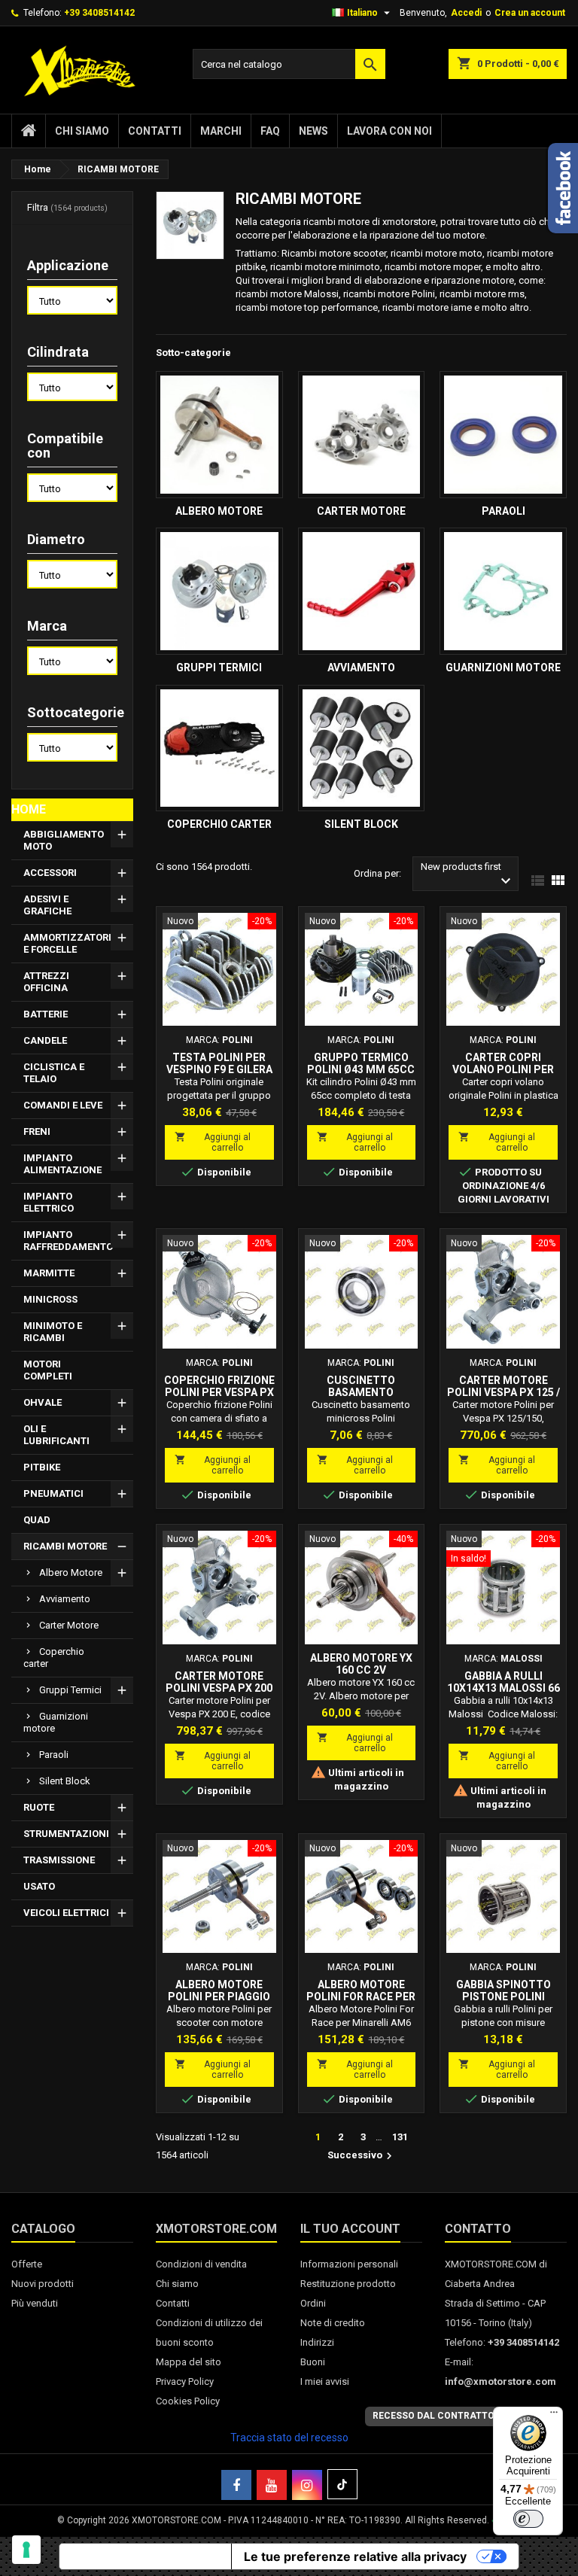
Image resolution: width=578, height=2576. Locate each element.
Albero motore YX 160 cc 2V (361, 1664)
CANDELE (45, 1040)
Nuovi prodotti (43, 2284)
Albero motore (71, 1572)
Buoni (313, 2362)
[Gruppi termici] (219, 591)
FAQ (270, 131)
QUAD (37, 1520)
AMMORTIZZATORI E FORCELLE (67, 943)
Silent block (65, 1781)
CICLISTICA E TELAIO (54, 1073)
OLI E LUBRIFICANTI (56, 1435)
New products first (468, 876)
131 (400, 2137)
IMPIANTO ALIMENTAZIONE (62, 1164)
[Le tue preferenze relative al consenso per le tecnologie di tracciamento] (26, 2550)
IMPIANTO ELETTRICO (49, 1202)
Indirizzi (317, 2342)
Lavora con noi (389, 131)
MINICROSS (50, 1299)
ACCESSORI (50, 873)
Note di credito (333, 2323)
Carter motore (69, 1625)
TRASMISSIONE (59, 1860)
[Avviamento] (362, 591)
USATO (39, 1886)
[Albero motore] (219, 435)
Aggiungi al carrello (213, 1142)
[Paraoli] (503, 435)
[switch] (528, 2519)
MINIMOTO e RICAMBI (53, 1332)
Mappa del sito (189, 2362)
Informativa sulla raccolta (145, 2556)
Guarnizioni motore (56, 1722)
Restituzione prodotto (348, 2284)
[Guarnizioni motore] (503, 591)
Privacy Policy (185, 2381)
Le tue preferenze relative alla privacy (355, 2556)
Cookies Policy (188, 2401)
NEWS (313, 131)
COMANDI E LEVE (63, 1105)
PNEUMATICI (53, 1493)
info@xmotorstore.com (500, 2381)
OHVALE (43, 1402)
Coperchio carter (54, 1658)
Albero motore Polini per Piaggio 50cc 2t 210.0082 (219, 1997)
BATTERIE (46, 1014)
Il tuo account (350, 2229)
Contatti (155, 131)
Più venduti (35, 2303)
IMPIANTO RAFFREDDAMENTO (68, 1241)
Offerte (27, 2264)
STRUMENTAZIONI (66, 1834)
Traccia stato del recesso (289, 2438)
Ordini (313, 2303)
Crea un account (530, 13)
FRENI (37, 1131)
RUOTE (39, 1807)
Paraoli (54, 1755)
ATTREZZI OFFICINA (46, 982)
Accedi (466, 13)
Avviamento (65, 1599)
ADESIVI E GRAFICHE (47, 905)
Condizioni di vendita (201, 2264)
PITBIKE (42, 1467)
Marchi (221, 131)
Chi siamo (82, 131)
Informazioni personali (349, 2264)
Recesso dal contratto (433, 2416)
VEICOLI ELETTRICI (66, 1913)
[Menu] (554, 2416)
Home (29, 809)
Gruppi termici (70, 1690)
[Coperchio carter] (219, 748)
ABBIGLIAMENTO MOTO (64, 840)
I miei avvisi (325, 2381)
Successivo (362, 2156)
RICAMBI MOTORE (65, 1546)
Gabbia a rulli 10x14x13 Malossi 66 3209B (503, 1688)
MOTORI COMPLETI (48, 1370)
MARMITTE (49, 1273)
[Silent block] (362, 748)
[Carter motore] (362, 435)
